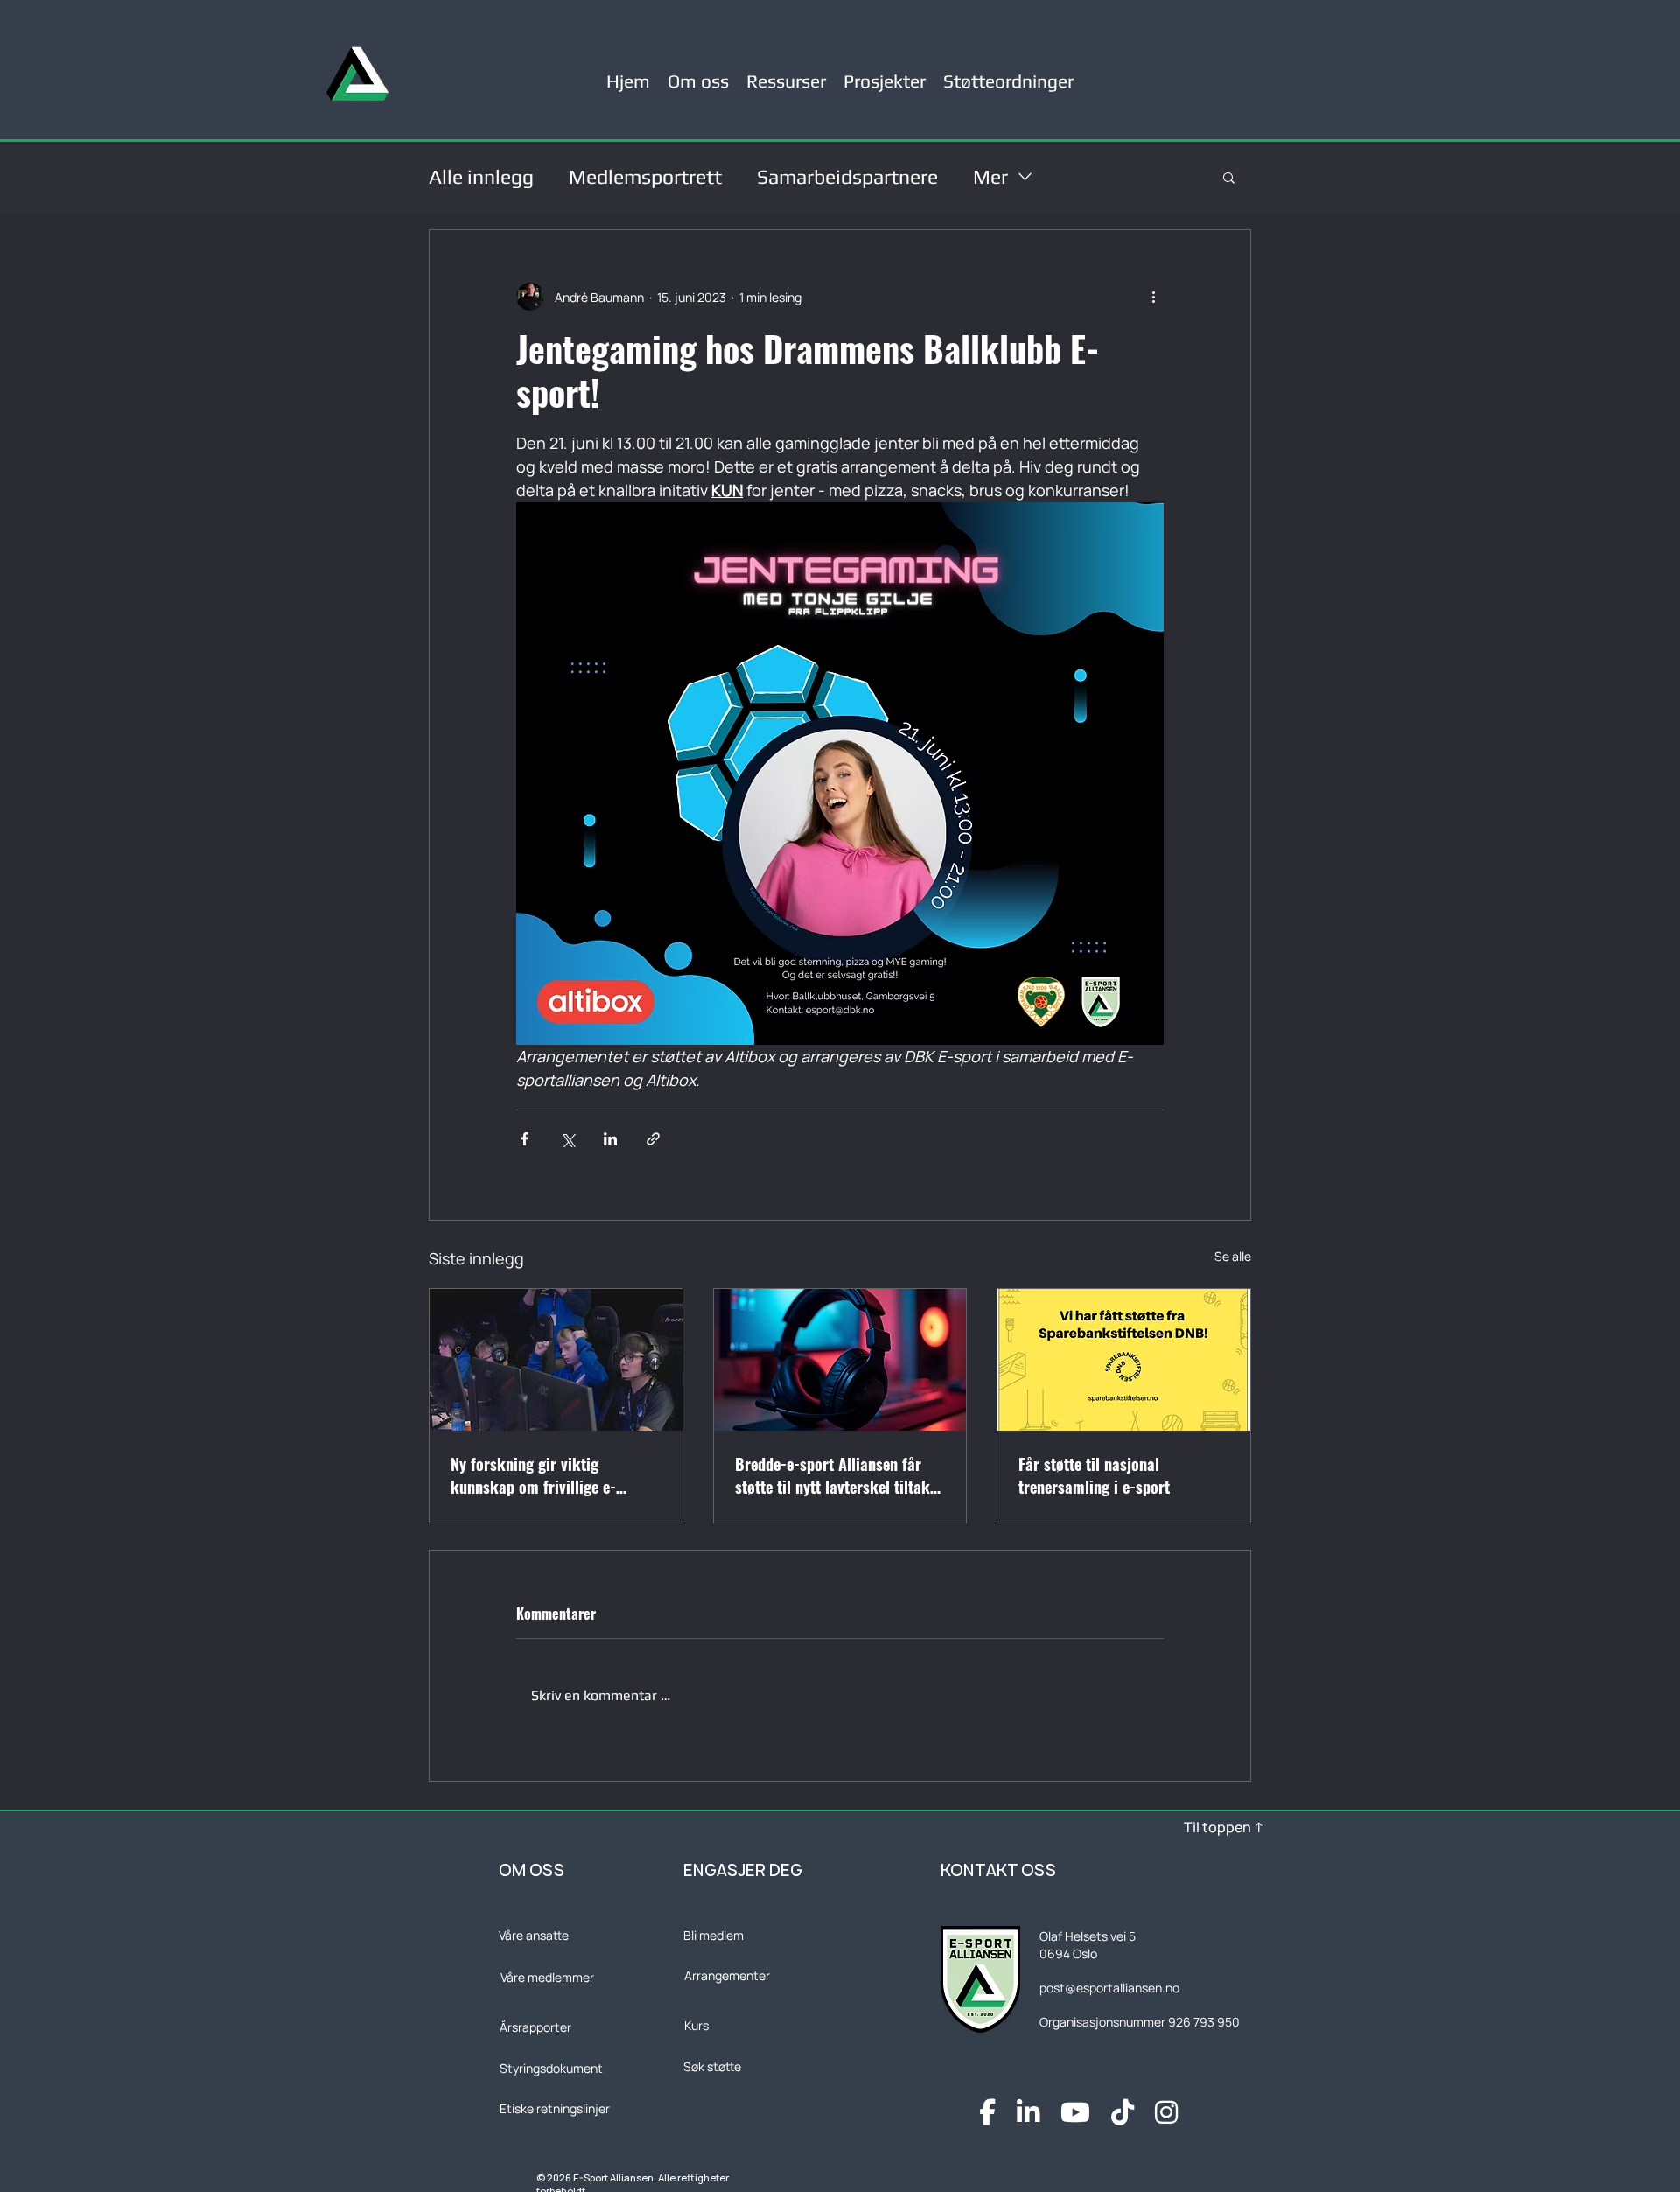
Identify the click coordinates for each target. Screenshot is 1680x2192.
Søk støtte (712, 2066)
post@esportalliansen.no (1109, 1988)
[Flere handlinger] (1153, 297)
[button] (786, 74)
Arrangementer (727, 1975)
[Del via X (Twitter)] (567, 1139)
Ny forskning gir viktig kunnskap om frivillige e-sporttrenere (533, 1475)
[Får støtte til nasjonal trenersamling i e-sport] (1124, 1360)
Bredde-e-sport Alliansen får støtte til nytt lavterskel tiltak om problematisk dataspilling (833, 1475)
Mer (990, 176)
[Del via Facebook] (525, 1139)
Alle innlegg (481, 176)
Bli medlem (714, 1935)
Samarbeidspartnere (847, 176)
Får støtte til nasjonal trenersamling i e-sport (1094, 1475)
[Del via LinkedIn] (610, 1139)
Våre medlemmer (547, 1977)
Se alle (1233, 1256)
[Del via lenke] (653, 1139)
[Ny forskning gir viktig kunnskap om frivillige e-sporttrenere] (556, 1360)
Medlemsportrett (645, 176)
